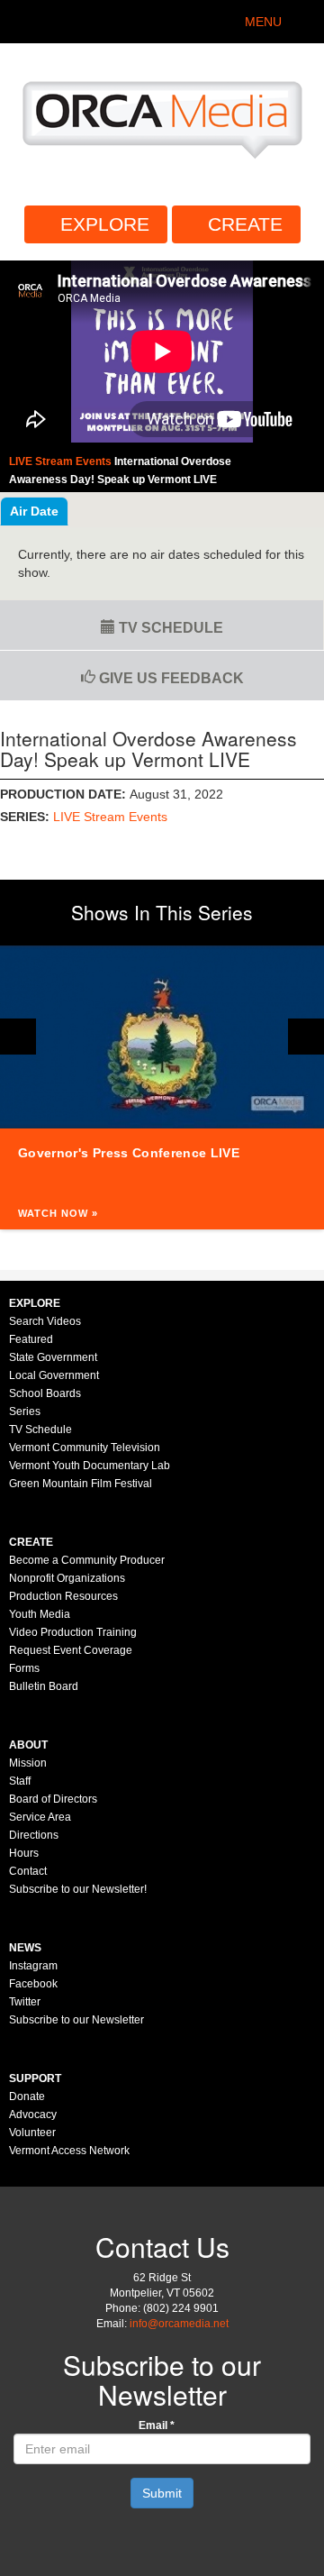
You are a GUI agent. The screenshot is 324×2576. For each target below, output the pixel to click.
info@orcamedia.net (179, 2324)
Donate (27, 2096)
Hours (24, 1853)
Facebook (33, 1984)
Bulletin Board (44, 1686)
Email (157, 2425)
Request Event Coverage (71, 1650)
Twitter (25, 2002)
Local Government (54, 1375)
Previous (18, 1037)
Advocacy (33, 2115)
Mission (28, 1763)
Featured (31, 1339)
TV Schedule (169, 628)
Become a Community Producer (87, 1560)
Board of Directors (53, 1799)
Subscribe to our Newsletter (76, 2020)
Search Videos (45, 1321)
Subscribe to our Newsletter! (78, 1889)
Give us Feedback (170, 678)
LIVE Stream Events (110, 817)
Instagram (33, 1966)
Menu (263, 22)
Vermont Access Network (69, 2151)
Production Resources (63, 1596)
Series (25, 1411)
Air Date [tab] (34, 511)
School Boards (45, 1393)
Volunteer (32, 2133)
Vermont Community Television (85, 1448)
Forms (24, 1668)
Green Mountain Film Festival (81, 1484)
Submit (162, 2493)
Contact (28, 1871)
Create (245, 224)
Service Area (40, 1817)
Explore (105, 224)
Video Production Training (73, 1632)
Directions (34, 1835)
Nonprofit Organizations (67, 1578)
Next (306, 1037)
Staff (20, 1781)
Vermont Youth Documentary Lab (90, 1466)
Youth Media (40, 1614)
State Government (53, 1357)
